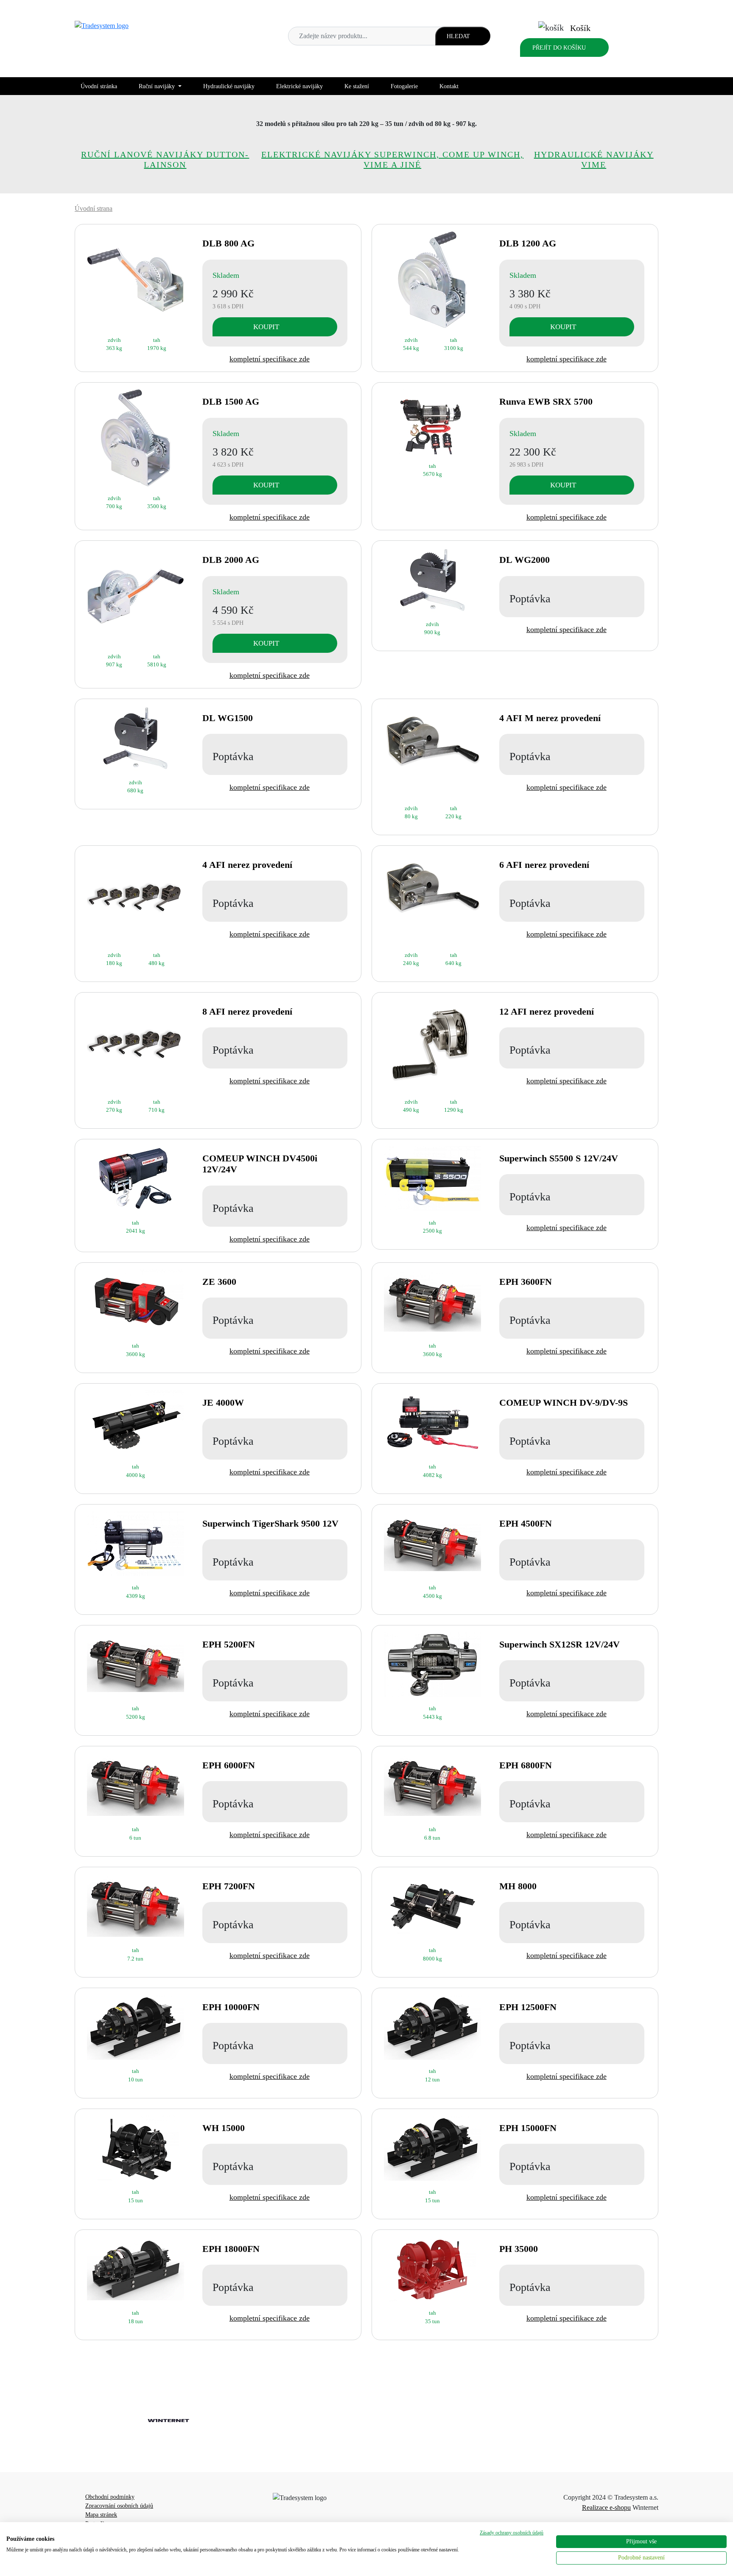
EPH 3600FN (526, 1282)
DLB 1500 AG (231, 401)
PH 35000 (519, 2249)
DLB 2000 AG (231, 560)
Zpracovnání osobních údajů (119, 2506)
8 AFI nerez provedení (247, 1011)
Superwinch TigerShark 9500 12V (270, 1523)
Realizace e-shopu (606, 2507)
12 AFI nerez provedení (547, 1011)
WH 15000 (224, 2128)
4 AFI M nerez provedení (550, 718)
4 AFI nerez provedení (247, 865)
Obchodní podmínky (110, 2497)
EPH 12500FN (528, 2007)
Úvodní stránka (99, 86)
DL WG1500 (228, 718)
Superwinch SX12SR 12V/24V (560, 1644)
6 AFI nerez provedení (544, 865)
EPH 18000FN (231, 2249)
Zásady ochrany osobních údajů (512, 2533)
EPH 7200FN (229, 1886)
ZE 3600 (219, 1282)
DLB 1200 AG (528, 243)
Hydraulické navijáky (229, 86)
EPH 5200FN (229, 1644)
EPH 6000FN (229, 1765)
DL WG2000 (525, 560)
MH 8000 (518, 1886)
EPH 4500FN (526, 1523)
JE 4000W (223, 1403)
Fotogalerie (404, 86)
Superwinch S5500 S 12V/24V (559, 1158)
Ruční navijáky (158, 86)
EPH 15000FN (528, 2128)
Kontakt (449, 86)
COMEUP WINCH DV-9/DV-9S (564, 1403)
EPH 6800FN (526, 1765)
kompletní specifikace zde (270, 359)
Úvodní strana (94, 208)
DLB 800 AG (228, 243)
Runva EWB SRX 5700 (546, 401)
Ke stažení (357, 86)
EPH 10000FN (231, 2007)
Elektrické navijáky (299, 86)
